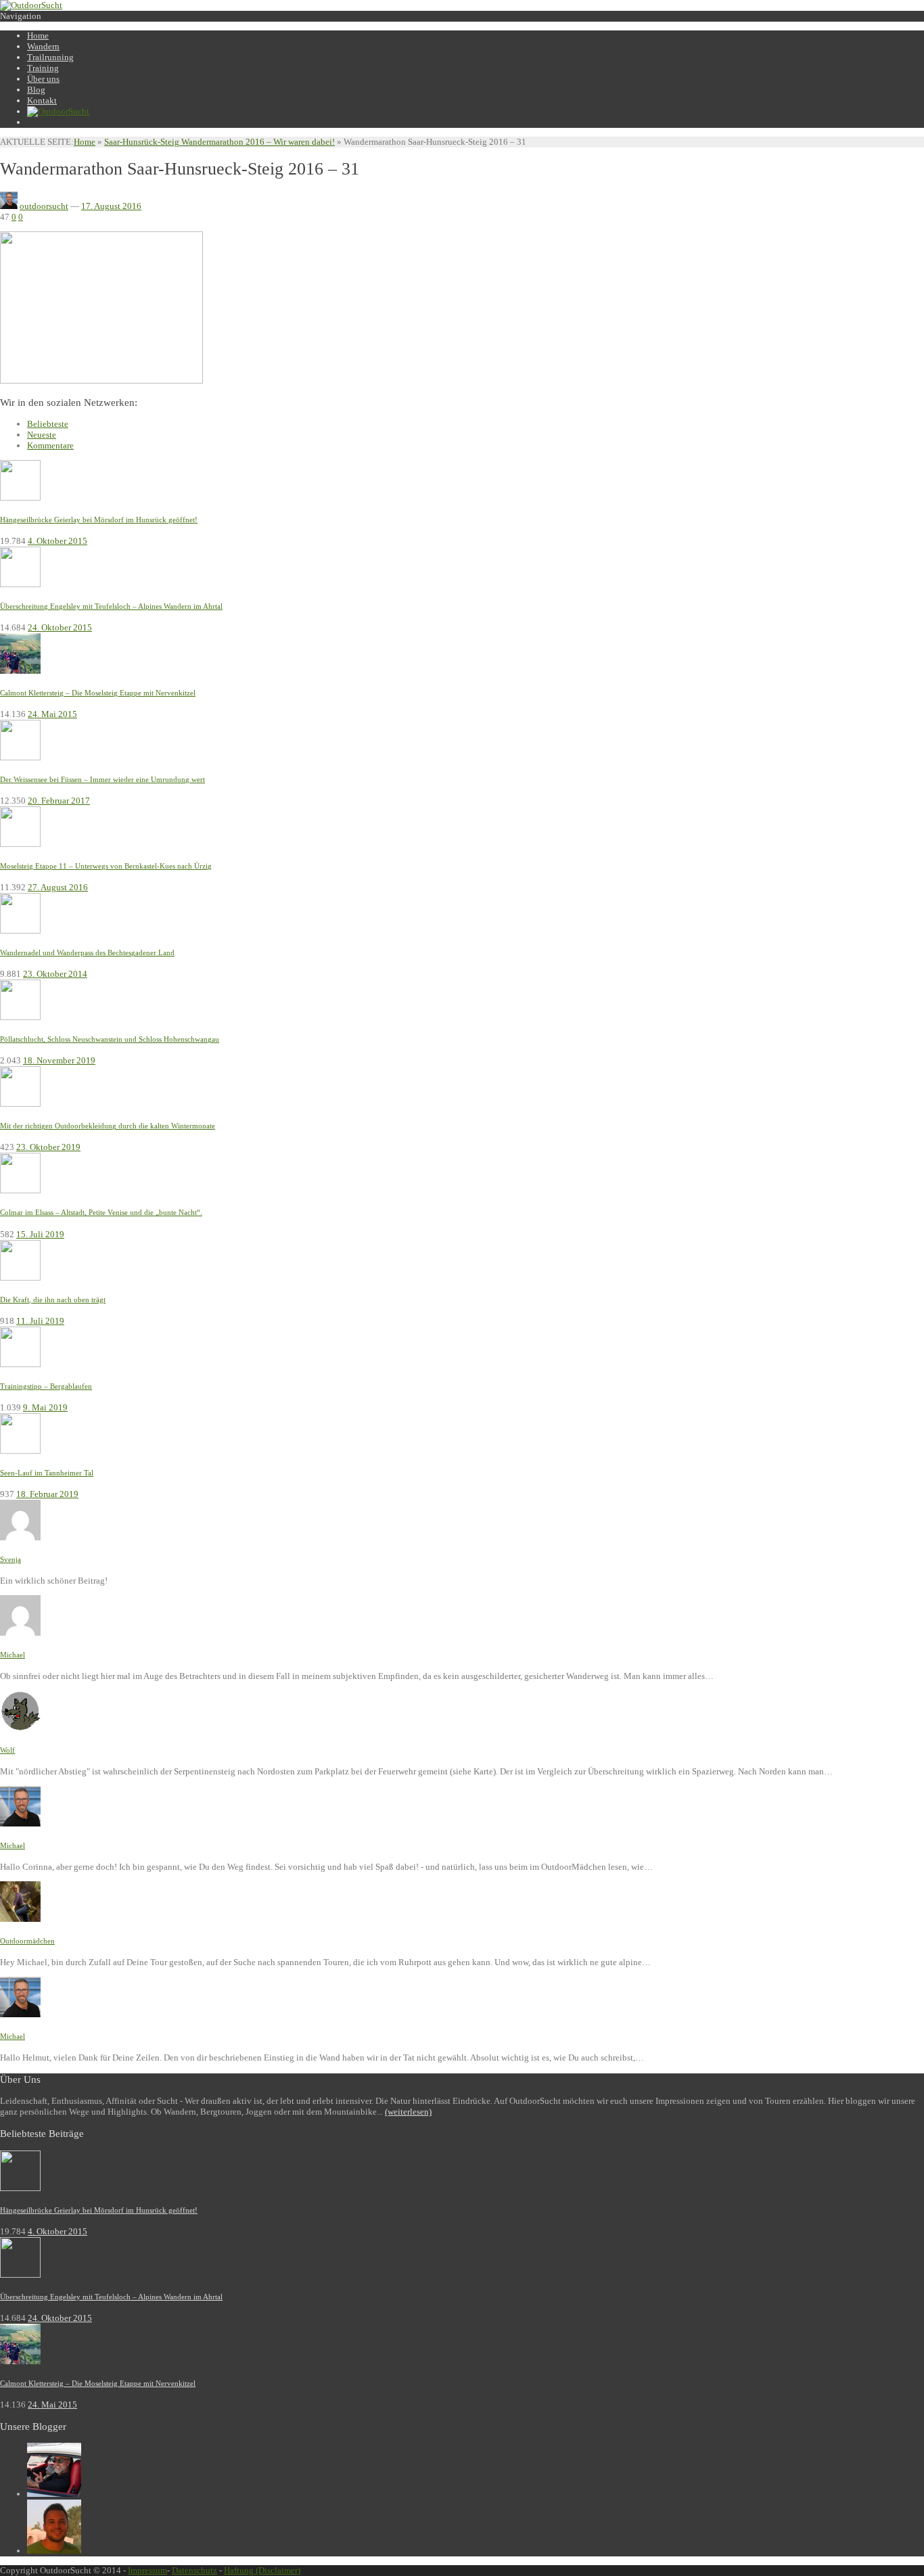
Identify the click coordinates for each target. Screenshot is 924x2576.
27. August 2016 (58, 887)
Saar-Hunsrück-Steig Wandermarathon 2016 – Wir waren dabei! (220, 142)
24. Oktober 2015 (60, 627)
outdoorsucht (44, 206)
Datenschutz (194, 2570)
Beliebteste (48, 424)
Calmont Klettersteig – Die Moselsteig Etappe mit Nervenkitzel (98, 693)
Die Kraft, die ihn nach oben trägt (53, 1299)
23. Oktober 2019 (48, 1147)
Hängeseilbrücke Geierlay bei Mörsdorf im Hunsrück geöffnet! (99, 520)
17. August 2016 (111, 206)
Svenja (10, 1559)
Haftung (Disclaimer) (262, 2570)
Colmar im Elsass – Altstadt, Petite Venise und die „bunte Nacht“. (101, 1212)
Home (85, 142)
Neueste (42, 435)
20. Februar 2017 (59, 801)
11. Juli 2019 (40, 1321)
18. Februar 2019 (47, 1494)
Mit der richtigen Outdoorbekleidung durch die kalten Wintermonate (108, 1126)
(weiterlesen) (408, 2112)
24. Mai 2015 (52, 714)
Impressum (147, 2570)
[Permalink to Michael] (54, 2494)
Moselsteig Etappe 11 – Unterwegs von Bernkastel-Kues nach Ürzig (106, 866)
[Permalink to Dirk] (54, 2551)
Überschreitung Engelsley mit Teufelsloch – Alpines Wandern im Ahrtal (111, 606)
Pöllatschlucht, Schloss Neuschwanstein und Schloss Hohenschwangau (110, 1039)
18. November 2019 (59, 1060)
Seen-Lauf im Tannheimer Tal (47, 1473)
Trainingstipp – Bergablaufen (46, 1386)
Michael (13, 1655)
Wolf (7, 1750)
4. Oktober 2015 (57, 541)
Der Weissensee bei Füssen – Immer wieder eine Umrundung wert (102, 779)
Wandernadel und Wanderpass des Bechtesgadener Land (87, 952)
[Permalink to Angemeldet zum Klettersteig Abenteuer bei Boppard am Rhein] (20, 1537)
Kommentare (50, 445)
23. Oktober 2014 (55, 974)
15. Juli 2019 (40, 1234)
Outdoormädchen (27, 1941)
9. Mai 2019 (45, 1407)
